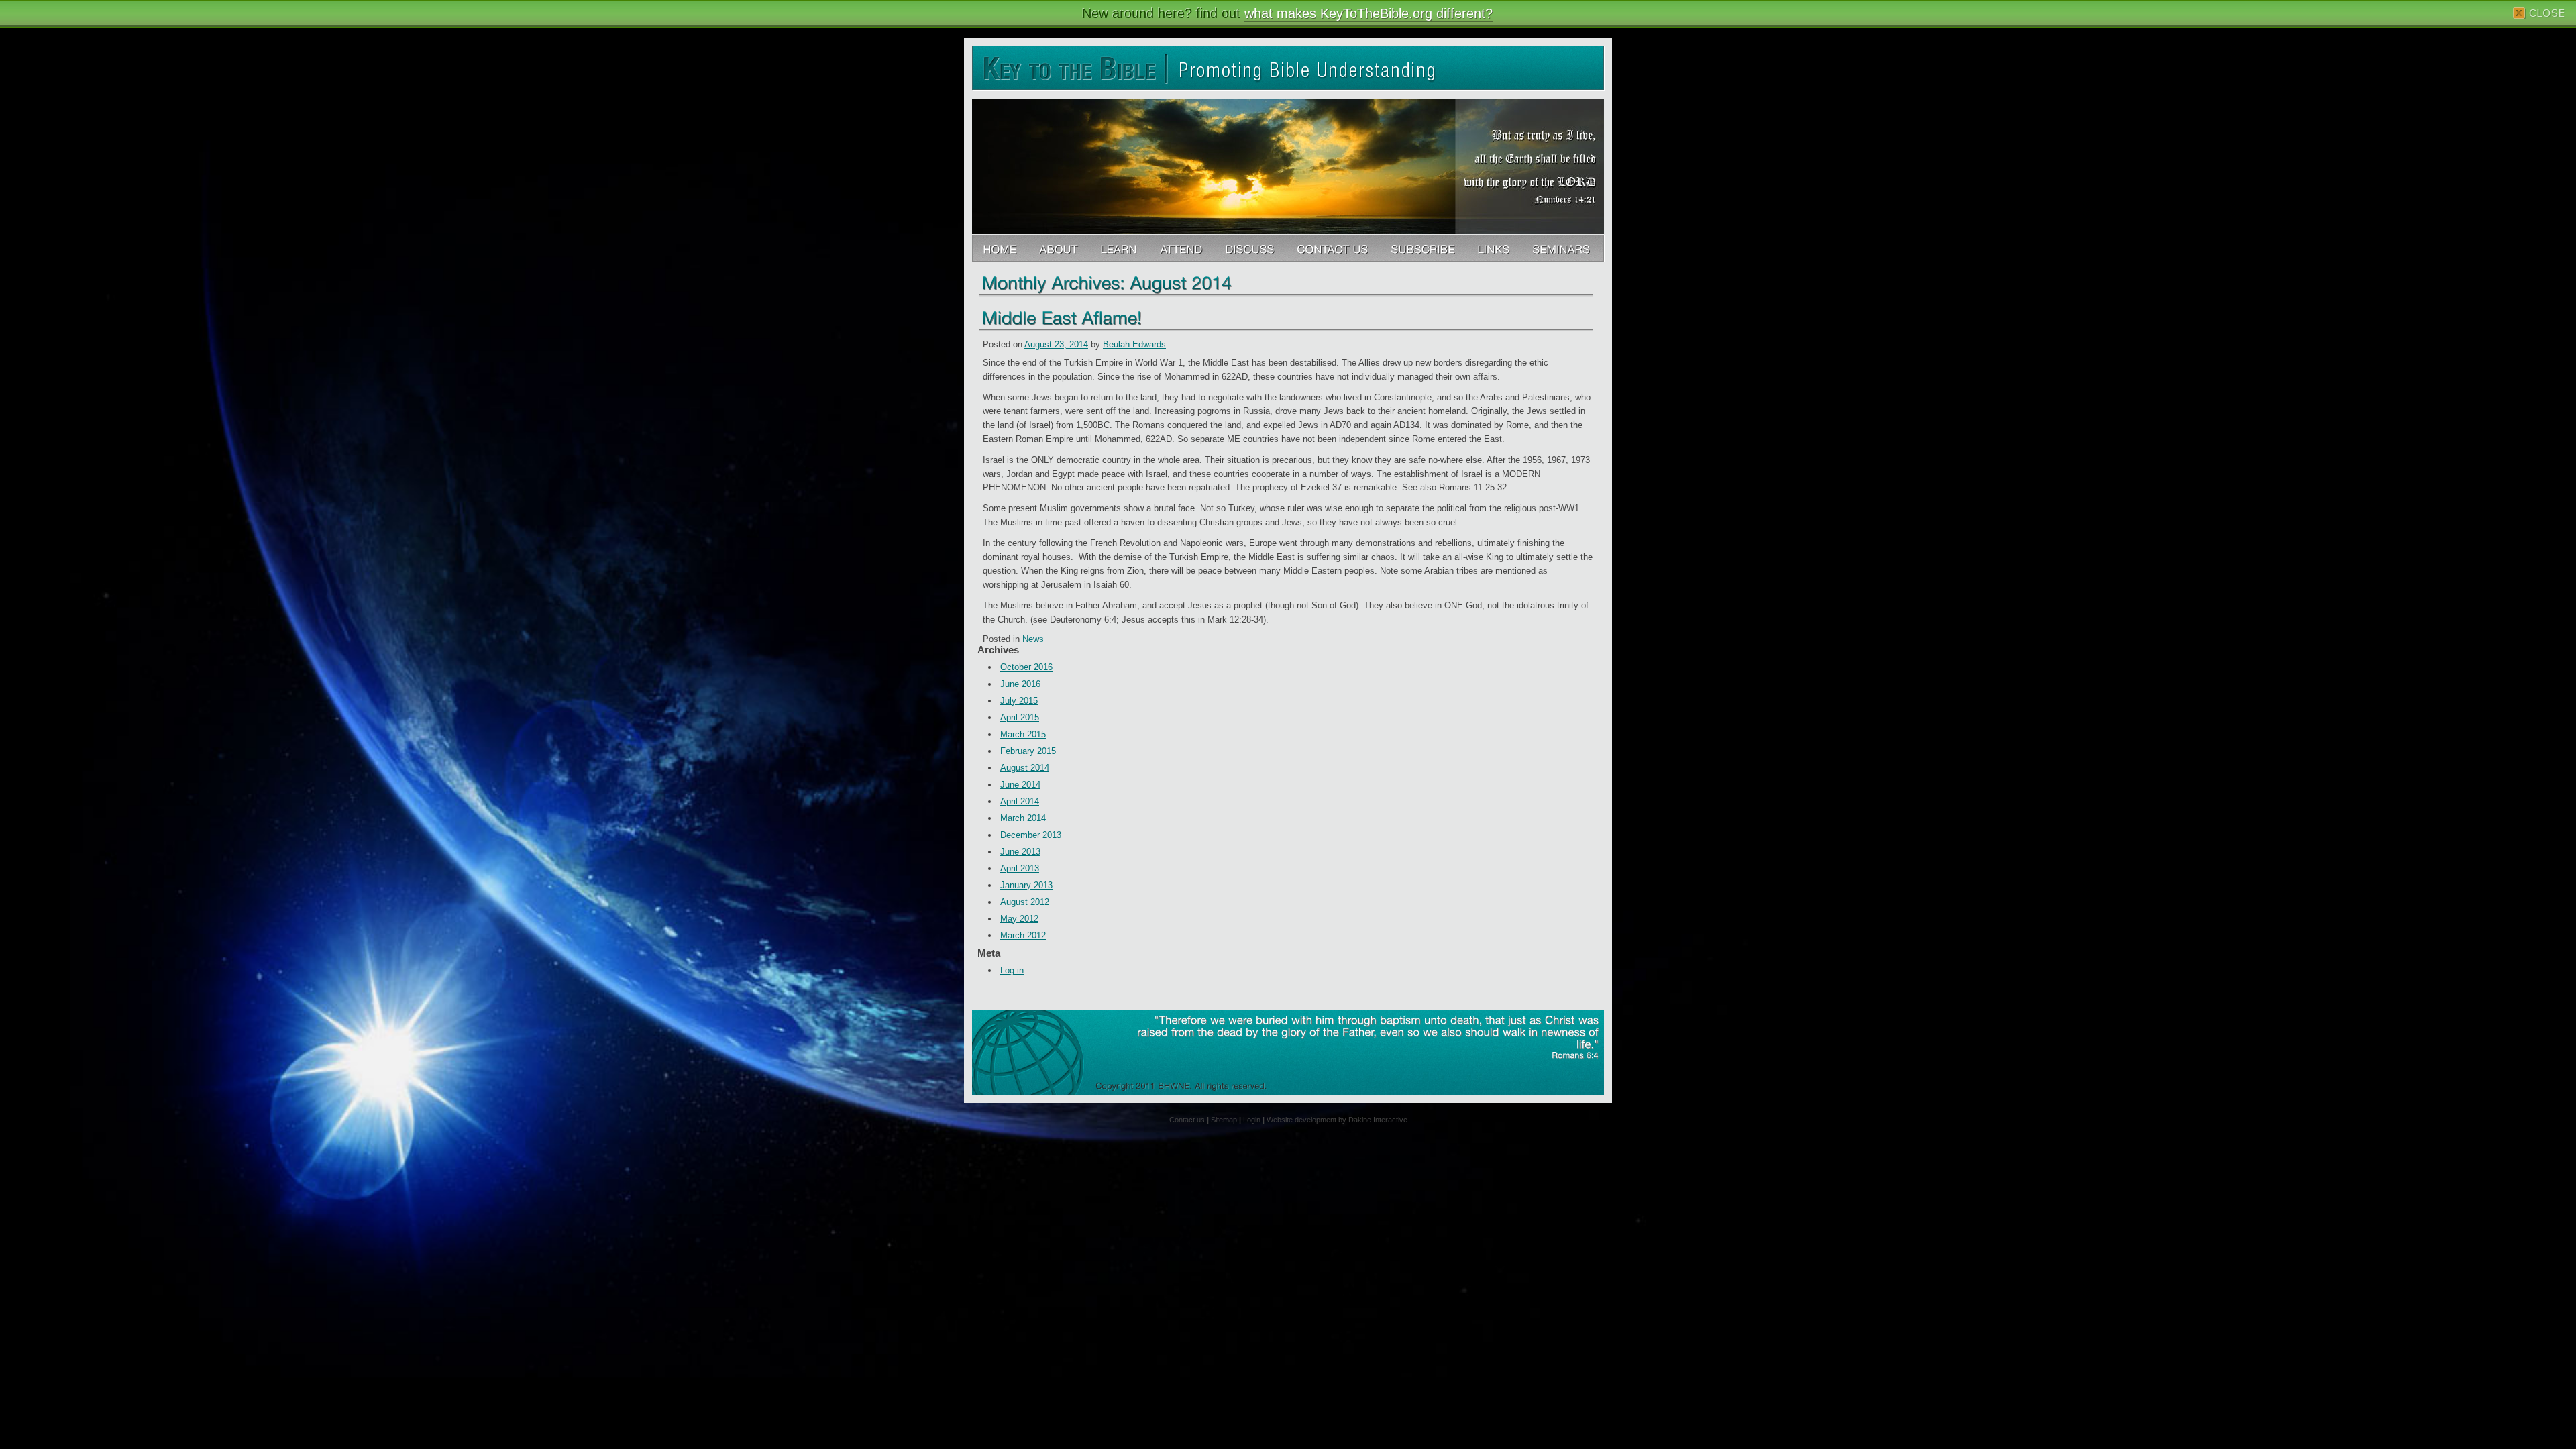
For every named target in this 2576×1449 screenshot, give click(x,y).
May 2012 (1019, 919)
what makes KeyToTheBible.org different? (1368, 13)
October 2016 (1026, 667)
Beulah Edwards (1134, 344)
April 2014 (1020, 801)
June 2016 (1020, 684)
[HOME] (1001, 249)
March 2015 (1023, 734)
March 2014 (1023, 818)
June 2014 (1020, 785)
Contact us (1187, 1120)
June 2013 (1020, 852)
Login (1252, 1120)
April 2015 (1020, 717)
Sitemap (1224, 1120)
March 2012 (1023, 935)
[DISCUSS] (1251, 249)
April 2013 (1020, 868)
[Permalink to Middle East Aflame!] (1062, 317)
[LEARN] (1120, 249)
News (1033, 639)
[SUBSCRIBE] (1424, 249)
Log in (1012, 970)
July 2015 (1019, 701)
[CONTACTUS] (1334, 249)
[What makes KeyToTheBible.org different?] (1060, 249)
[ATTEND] (1182, 249)
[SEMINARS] (1562, 249)
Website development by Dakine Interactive (1337, 1120)
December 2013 (1031, 835)
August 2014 (1025, 768)
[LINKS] (1495, 249)
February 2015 (1028, 751)
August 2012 (1025, 902)
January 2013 (1026, 885)
